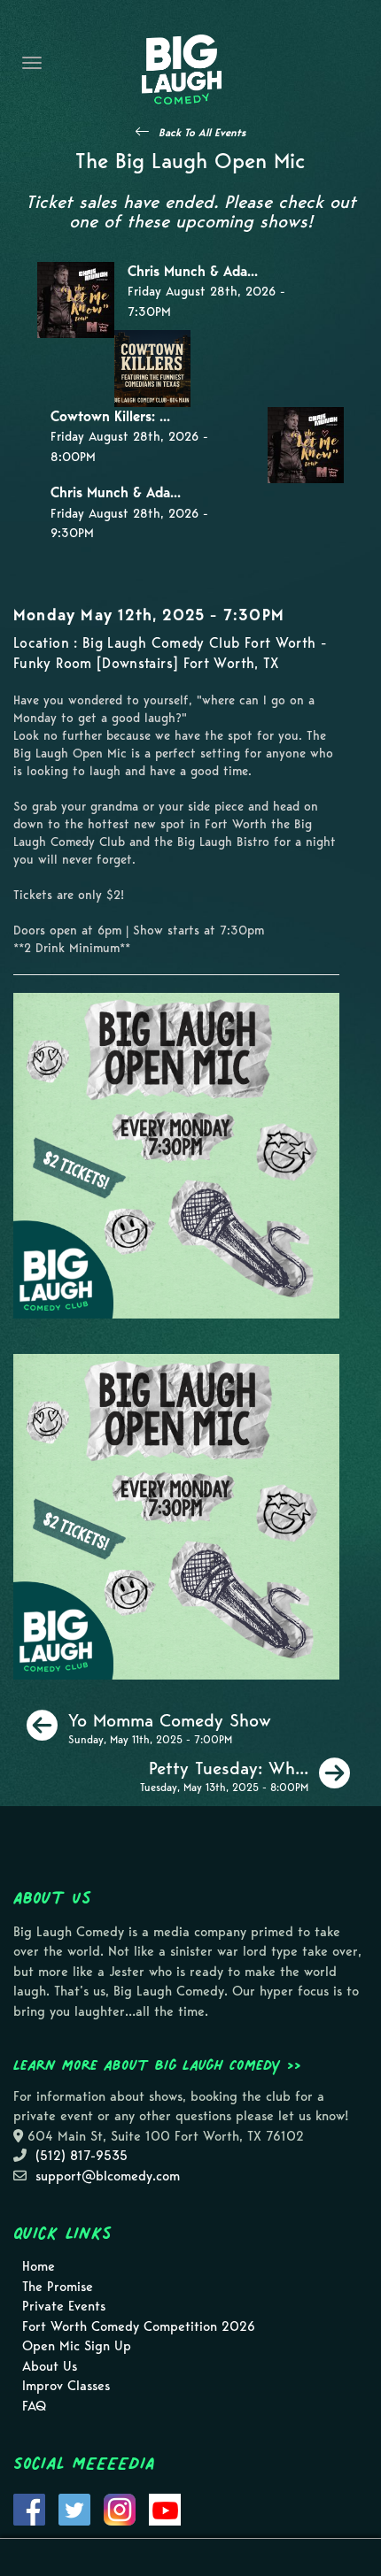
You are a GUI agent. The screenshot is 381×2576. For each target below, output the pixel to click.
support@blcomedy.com (108, 2176)
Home (39, 2266)
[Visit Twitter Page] (74, 2508)
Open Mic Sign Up (77, 2346)
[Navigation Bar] (32, 63)
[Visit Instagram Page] (120, 2508)
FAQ (34, 2406)
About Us (50, 2366)
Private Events (64, 2306)
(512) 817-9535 (82, 2156)
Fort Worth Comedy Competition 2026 (139, 2326)
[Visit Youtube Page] (165, 2508)
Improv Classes (66, 2386)
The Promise (58, 2287)
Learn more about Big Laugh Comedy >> (157, 2065)
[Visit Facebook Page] (29, 2508)
